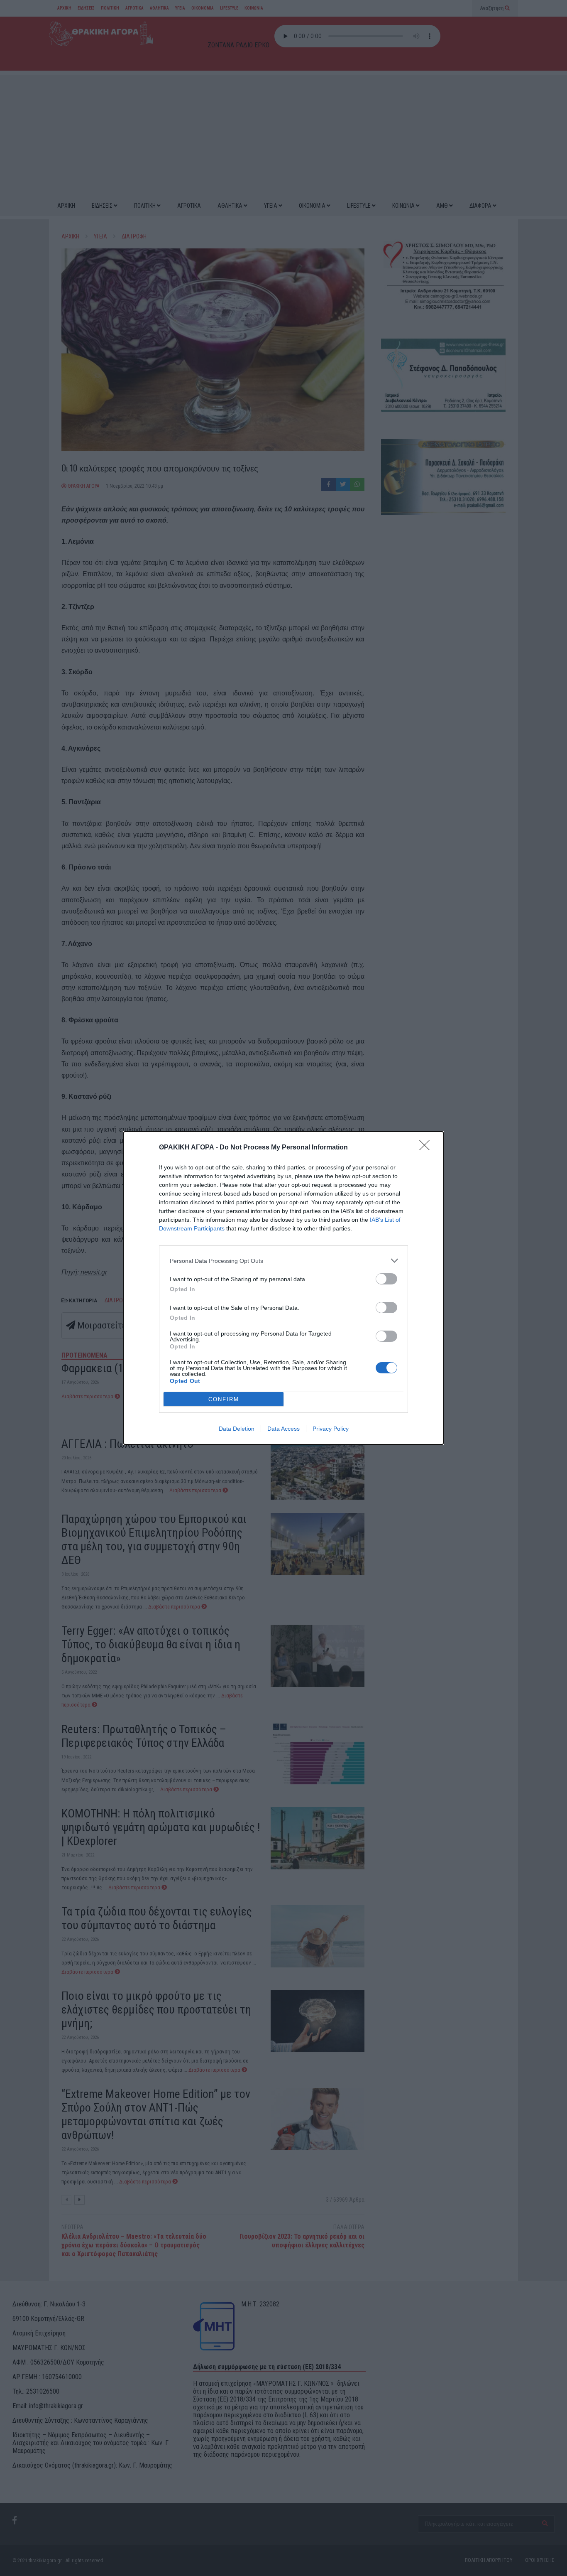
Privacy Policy (331, 1429)
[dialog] (283, 1288)
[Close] (427, 1148)
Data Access (283, 1429)
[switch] (386, 1279)
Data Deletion (237, 1429)
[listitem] (283, 1261)
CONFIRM (224, 1399)
